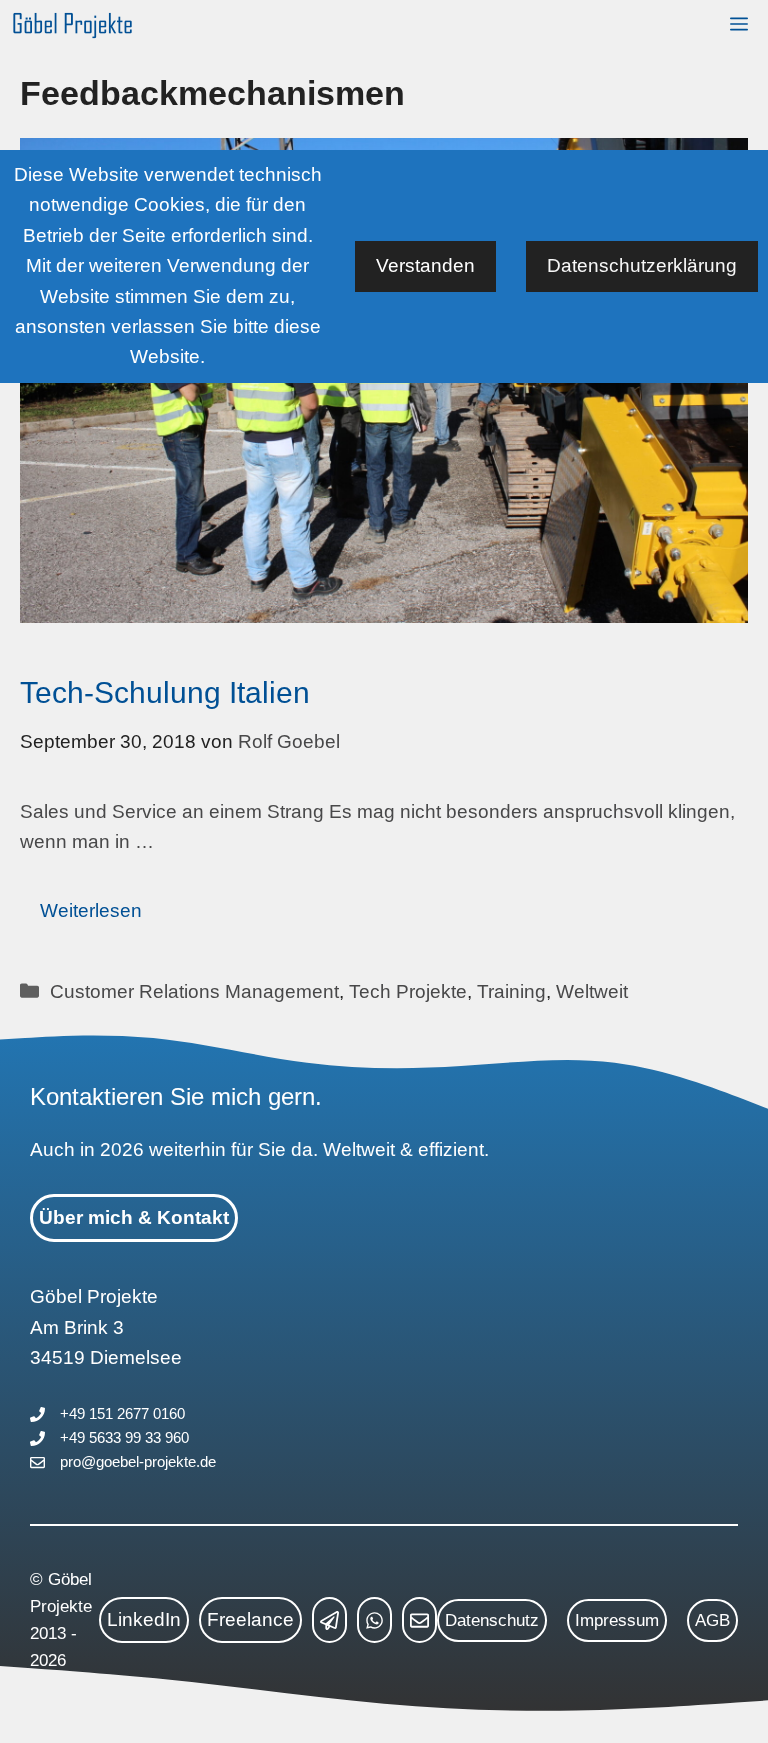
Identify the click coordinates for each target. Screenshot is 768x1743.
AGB (712, 1620)
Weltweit (592, 991)
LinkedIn (144, 1619)
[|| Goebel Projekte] (72, 25)
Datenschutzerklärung (642, 265)
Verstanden (425, 265)
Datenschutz (492, 1620)
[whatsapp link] (374, 1620)
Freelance (250, 1619)
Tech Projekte (408, 991)
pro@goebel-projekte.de (138, 1461)
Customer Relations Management (194, 991)
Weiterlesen (91, 910)
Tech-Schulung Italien (165, 692)
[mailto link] (419, 1620)
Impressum (617, 1620)
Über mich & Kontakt (134, 1217)
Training (511, 991)
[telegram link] (329, 1620)
